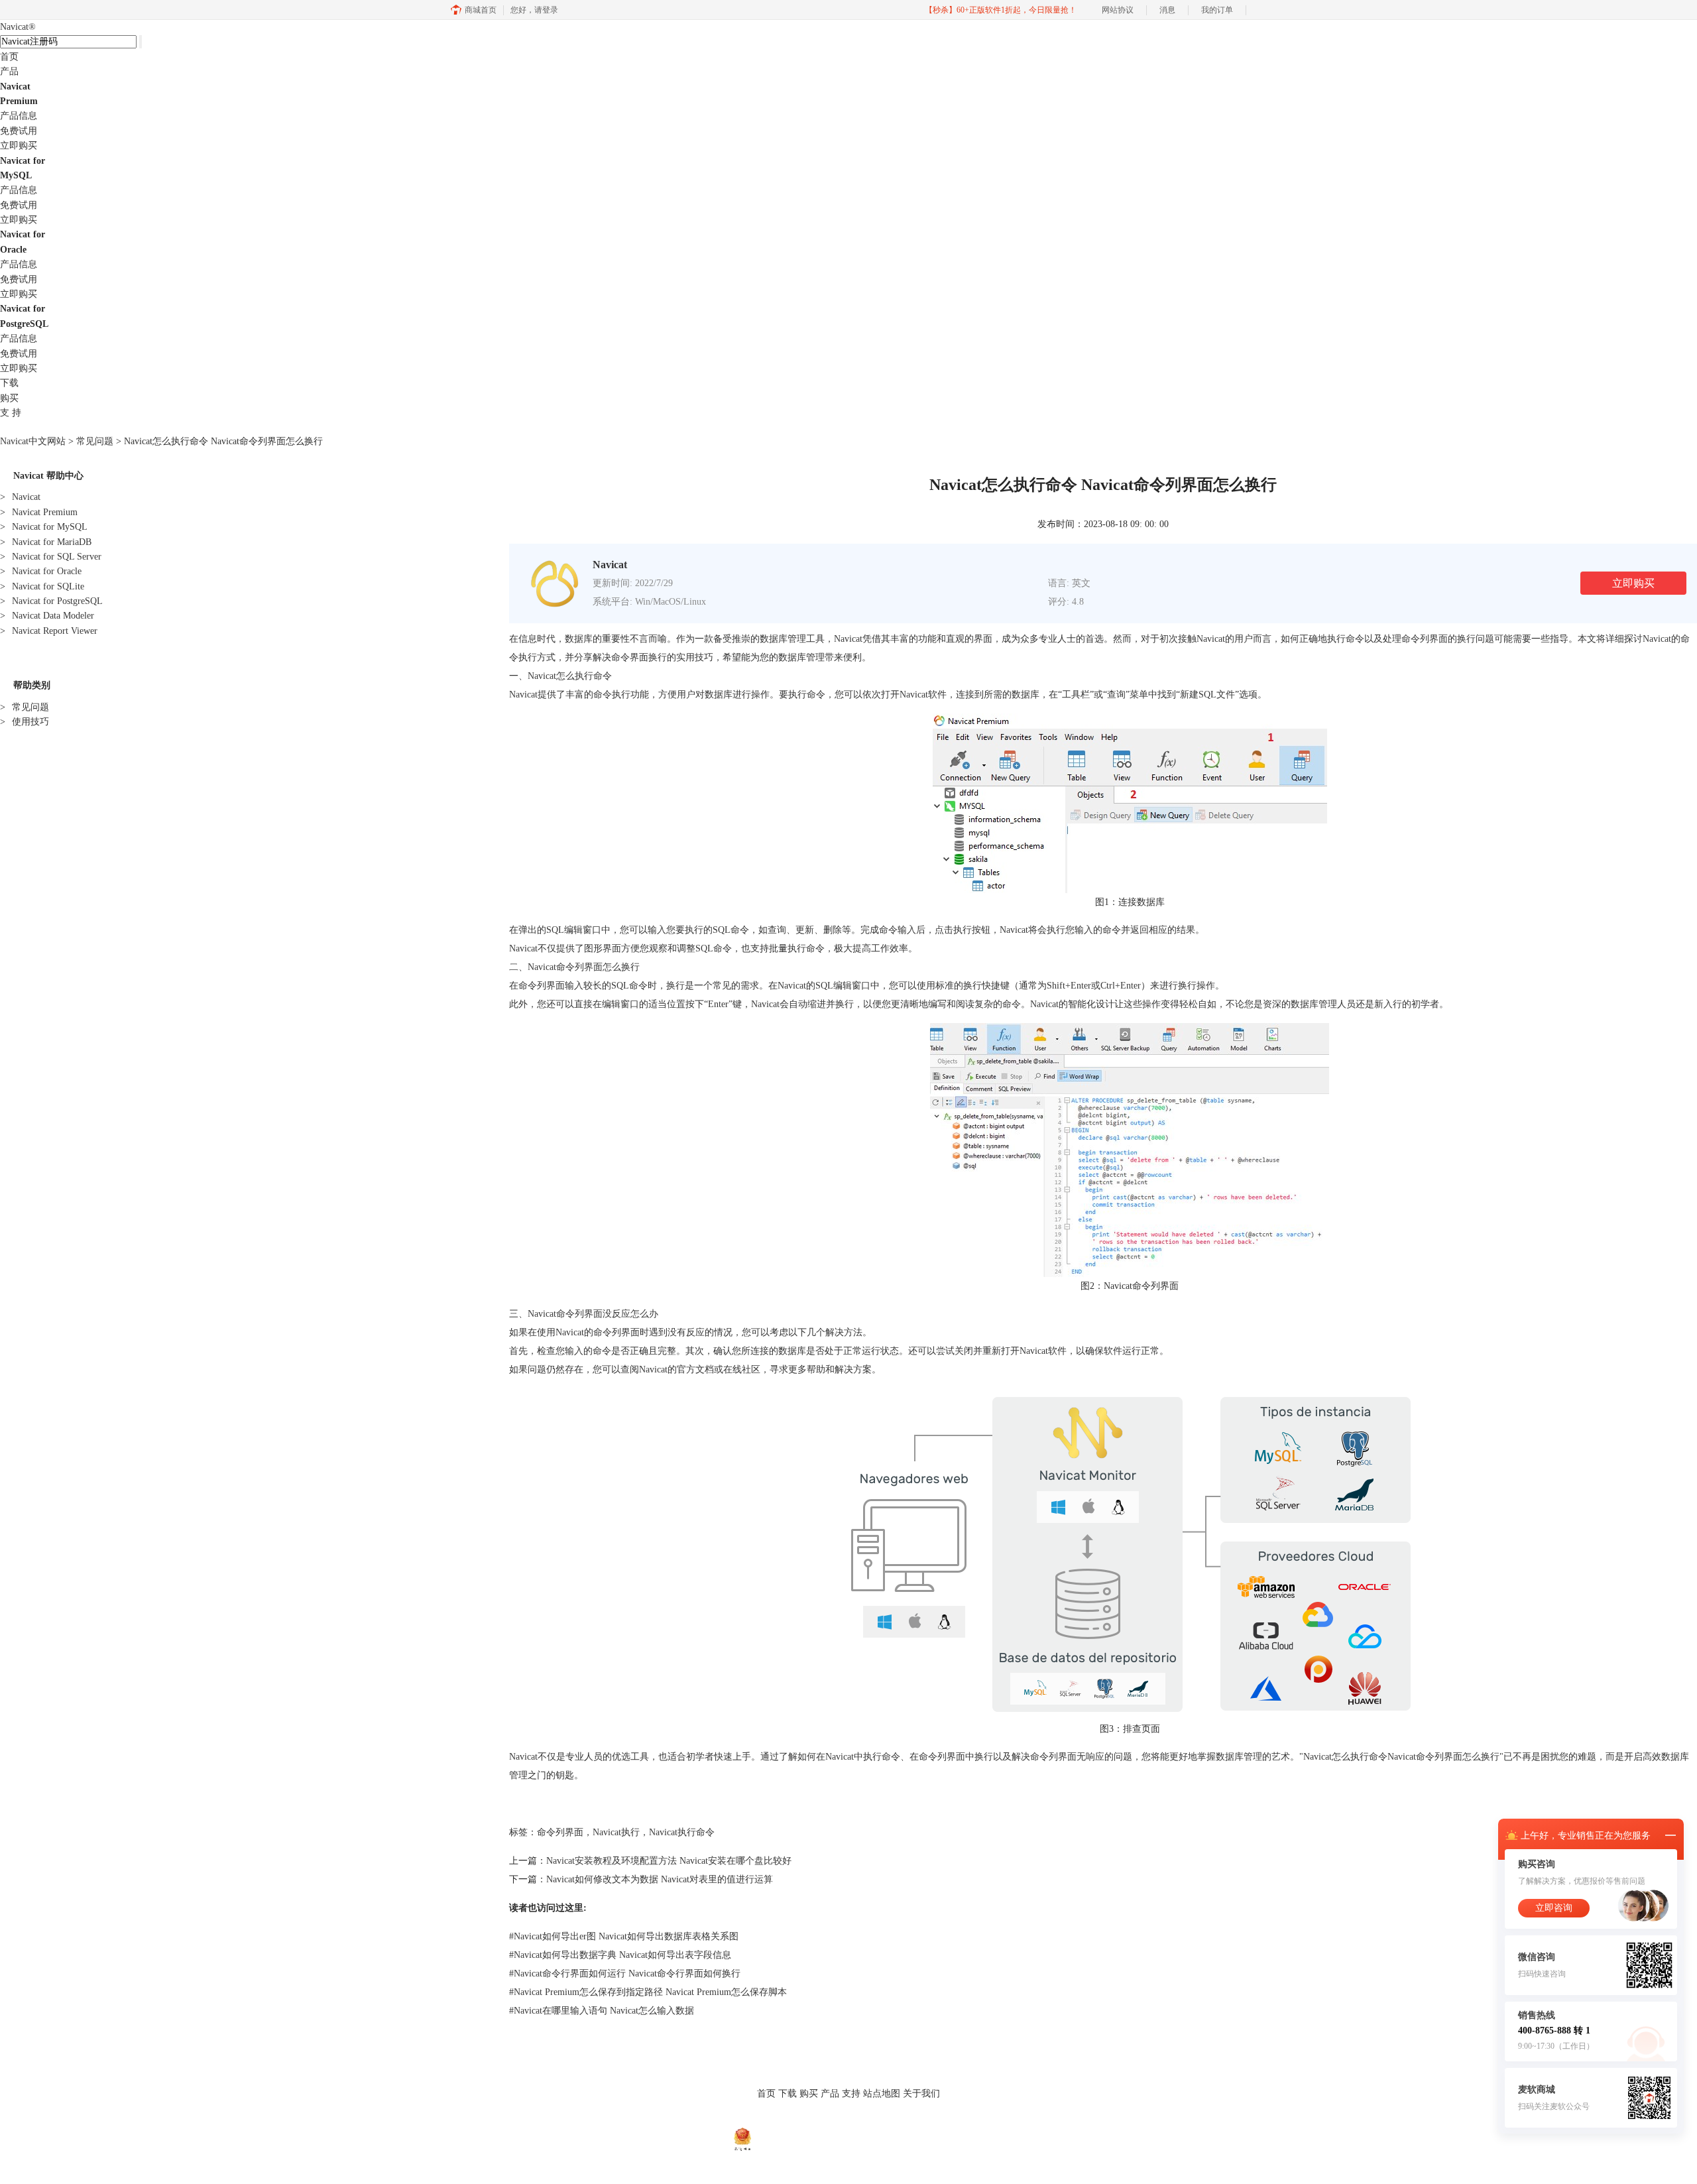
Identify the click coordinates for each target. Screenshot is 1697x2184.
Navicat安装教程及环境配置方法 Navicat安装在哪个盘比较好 (669, 1861)
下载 (9, 383)
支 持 (11, 413)
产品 (9, 71)
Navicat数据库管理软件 (707, 2121)
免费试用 (19, 131)
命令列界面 (560, 1832)
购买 (9, 398)
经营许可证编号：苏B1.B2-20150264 (817, 2138)
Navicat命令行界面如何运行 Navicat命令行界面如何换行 (625, 1973)
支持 (851, 2093)
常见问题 (95, 441)
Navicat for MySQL (44, 527)
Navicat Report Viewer (49, 631)
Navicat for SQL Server (51, 557)
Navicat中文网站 (33, 441)
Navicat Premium (39, 512)
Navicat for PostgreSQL (51, 601)
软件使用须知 (871, 2121)
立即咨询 (1554, 1908)
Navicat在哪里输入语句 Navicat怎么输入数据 (602, 2011)
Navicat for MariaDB (46, 542)
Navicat (18, 27)
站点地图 (882, 2093)
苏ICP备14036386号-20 (924, 2138)
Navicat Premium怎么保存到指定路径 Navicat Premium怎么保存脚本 (648, 1992)
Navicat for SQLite (42, 586)
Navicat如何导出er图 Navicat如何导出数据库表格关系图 (624, 1936)
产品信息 (19, 116)
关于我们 (921, 2093)
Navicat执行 (616, 1832)
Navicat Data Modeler (47, 616)
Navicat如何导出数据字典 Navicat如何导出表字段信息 (620, 1955)
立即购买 (19, 146)
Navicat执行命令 (682, 1832)
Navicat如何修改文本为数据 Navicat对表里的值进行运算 (660, 1879)
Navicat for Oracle (41, 571)
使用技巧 (25, 722)
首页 (9, 57)
